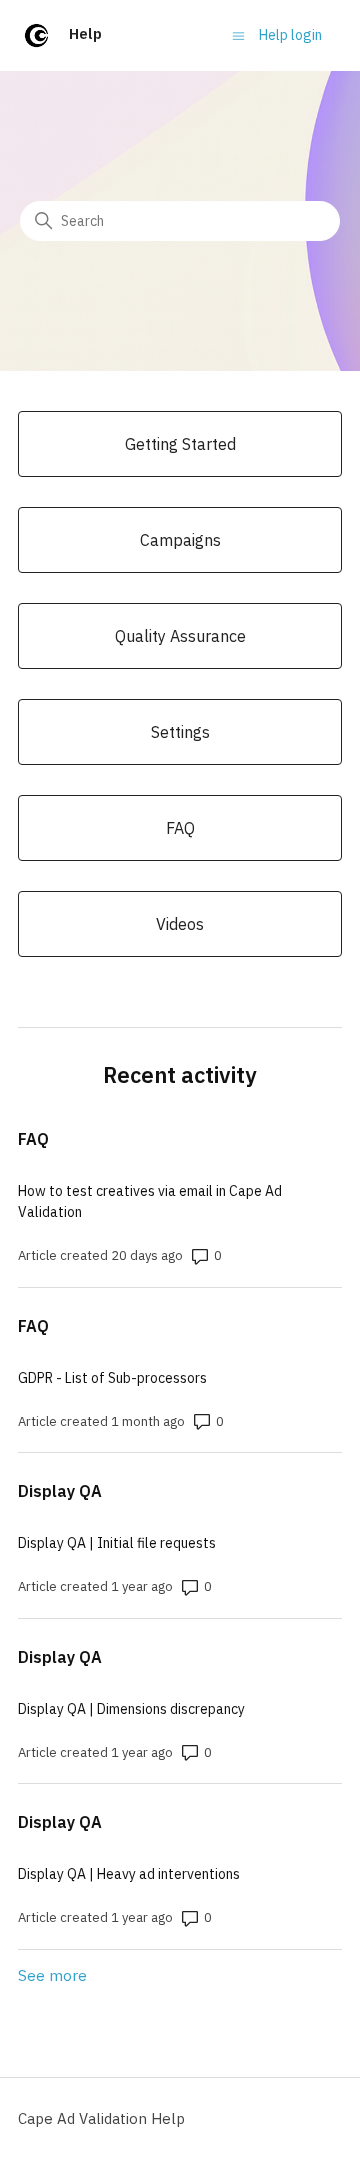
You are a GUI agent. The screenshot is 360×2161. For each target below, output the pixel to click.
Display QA (60, 1491)
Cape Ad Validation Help (101, 2118)
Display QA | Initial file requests (117, 1543)
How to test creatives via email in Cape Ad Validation (150, 1201)
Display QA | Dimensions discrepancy (131, 1709)
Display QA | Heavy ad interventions (129, 1874)
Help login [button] (290, 35)
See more (52, 1975)
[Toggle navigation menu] (238, 34)
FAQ (33, 1139)
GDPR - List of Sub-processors (112, 1378)
